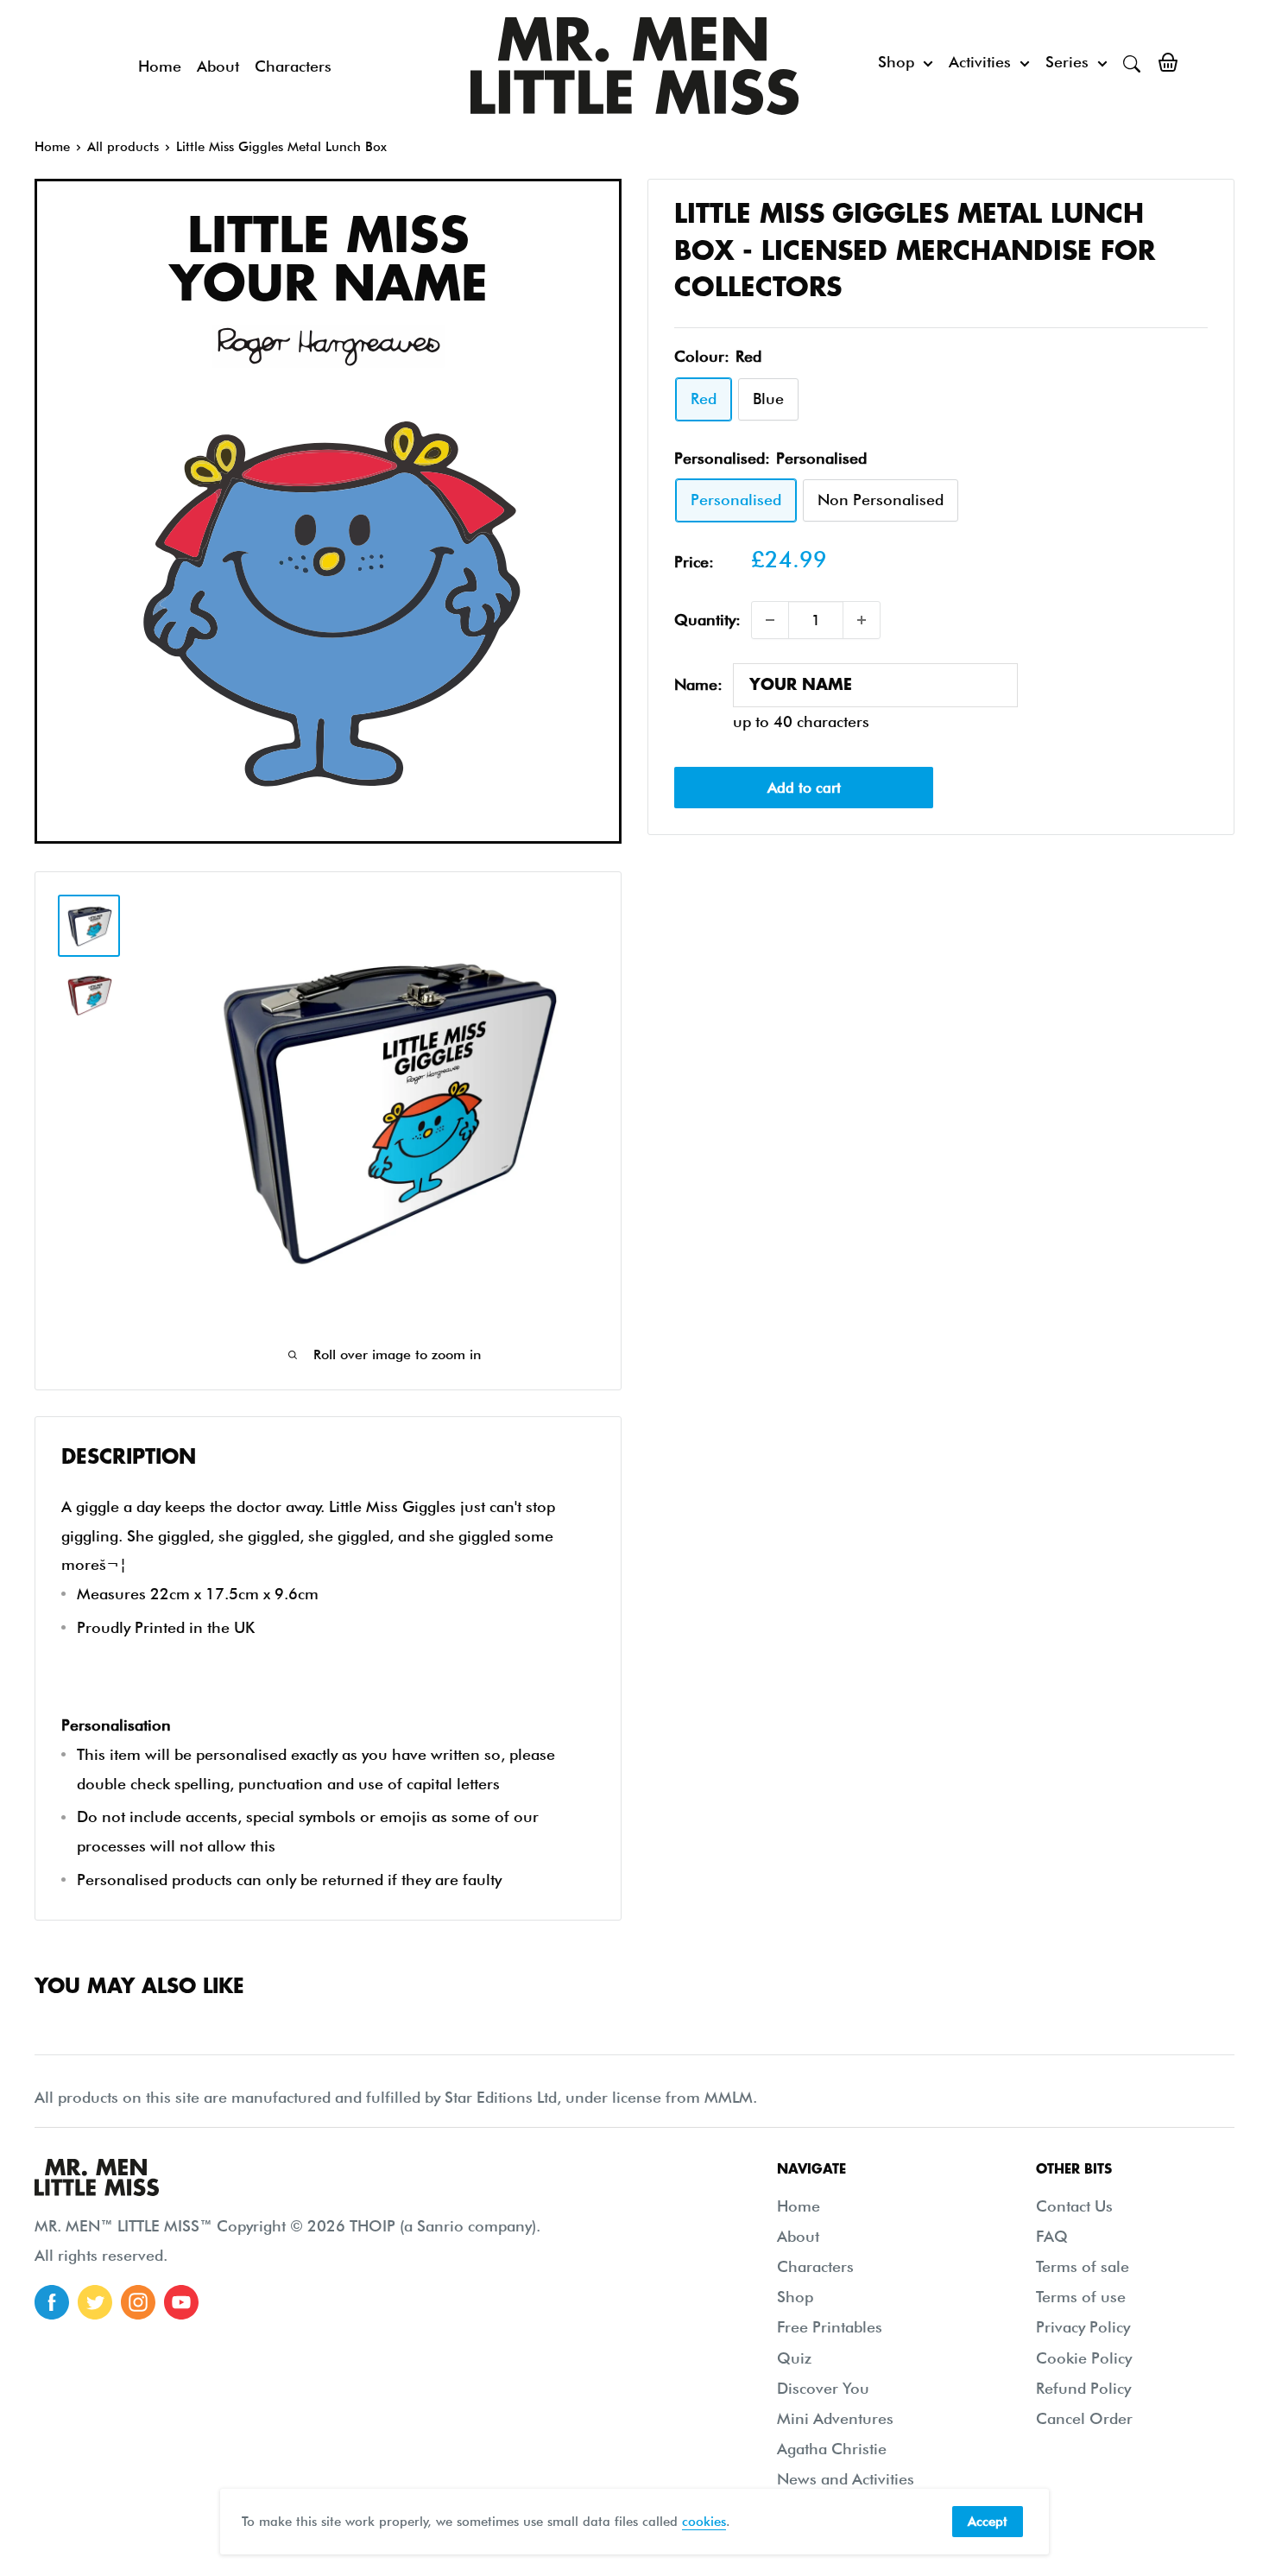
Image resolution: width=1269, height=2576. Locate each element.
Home (160, 66)
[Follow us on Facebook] (52, 2302)
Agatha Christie (832, 2449)
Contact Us (1074, 2206)
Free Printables (830, 2327)
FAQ (1052, 2236)
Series (1067, 62)
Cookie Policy (1084, 2358)
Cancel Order (1084, 2418)
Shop (896, 62)
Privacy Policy (1083, 2327)
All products (123, 147)
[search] (1132, 62)
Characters (293, 66)
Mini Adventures (835, 2418)
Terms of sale (1083, 2266)
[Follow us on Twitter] (95, 2302)
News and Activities (846, 2479)
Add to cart (804, 788)
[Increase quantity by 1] (862, 620)
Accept (988, 2522)
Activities (980, 62)
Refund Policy (1083, 2388)
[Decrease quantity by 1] (770, 620)
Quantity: (707, 620)
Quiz (794, 2358)
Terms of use (1081, 2297)
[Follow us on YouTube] (181, 2302)
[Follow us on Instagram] (138, 2302)
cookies (704, 2522)
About (218, 66)
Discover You (823, 2388)
